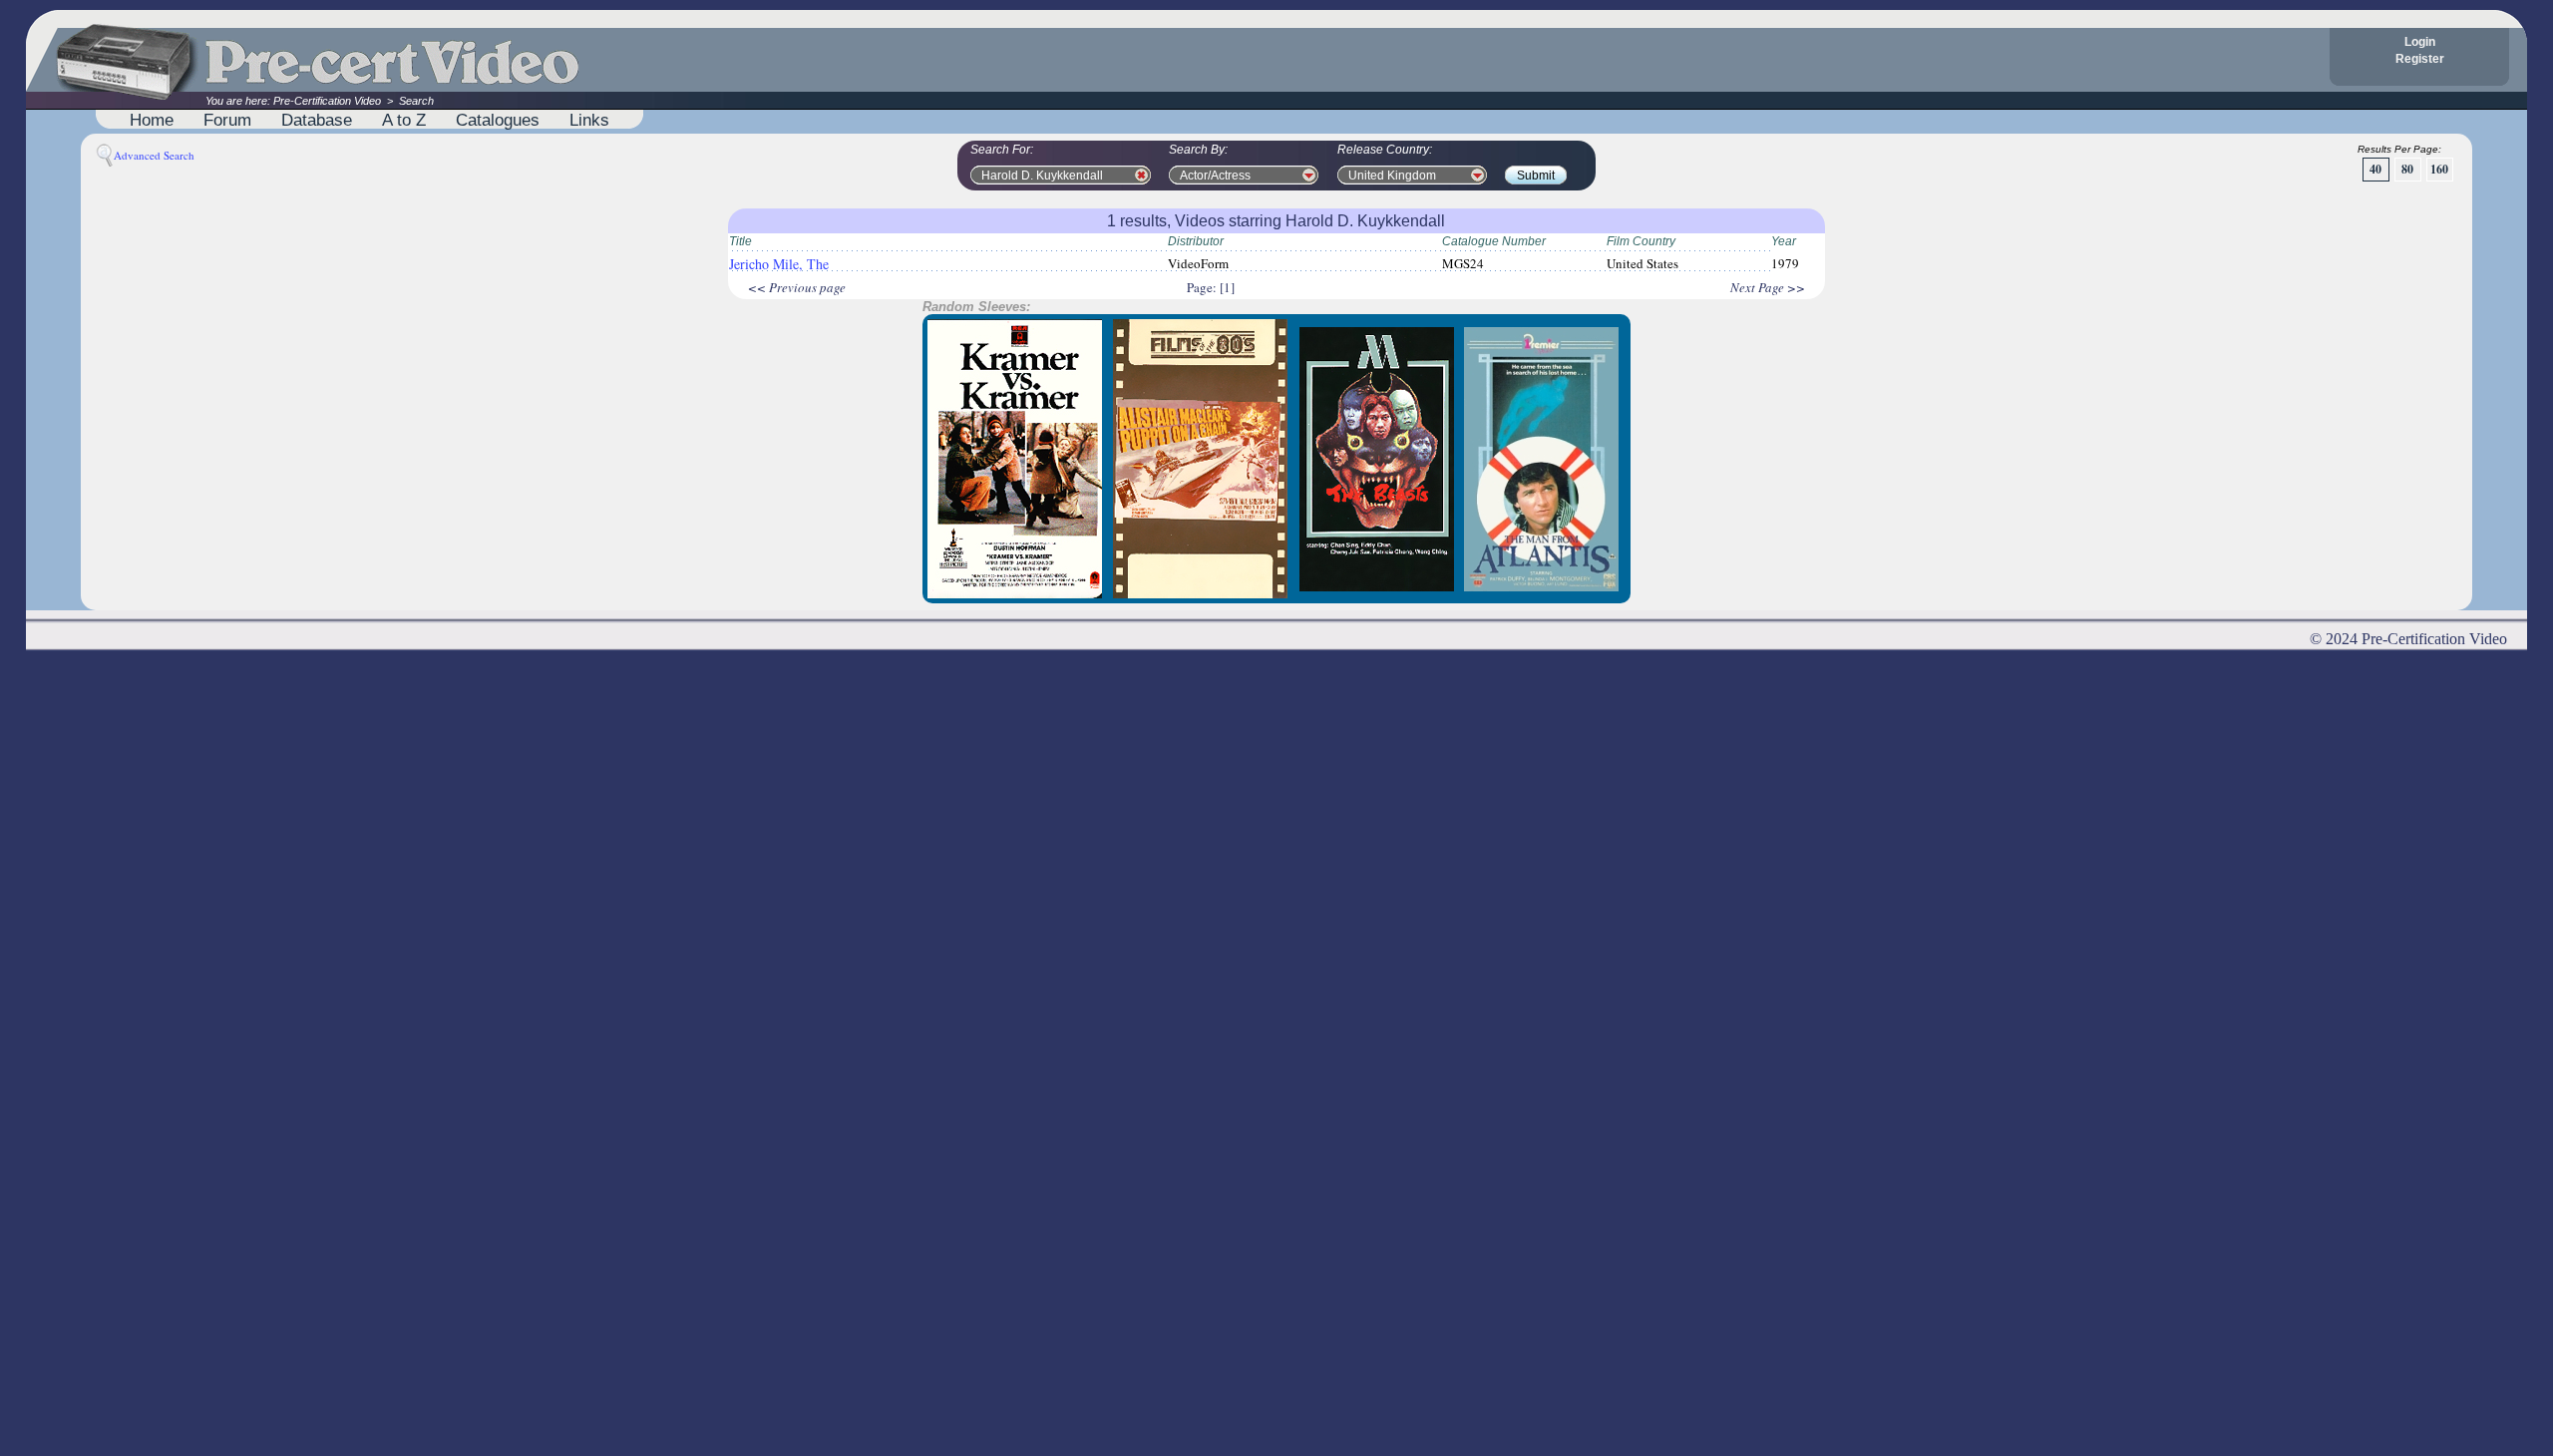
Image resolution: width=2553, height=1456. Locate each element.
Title (740, 241)
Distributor (1196, 241)
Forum (227, 120)
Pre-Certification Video (327, 101)
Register (2420, 59)
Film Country (1641, 241)
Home (152, 120)
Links (589, 120)
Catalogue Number (1494, 241)
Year (1784, 241)
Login (2420, 42)
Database (317, 120)
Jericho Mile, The (779, 264)
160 (2439, 169)
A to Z (404, 120)
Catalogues (498, 120)
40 (2375, 169)
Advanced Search (154, 155)
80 (2407, 169)
